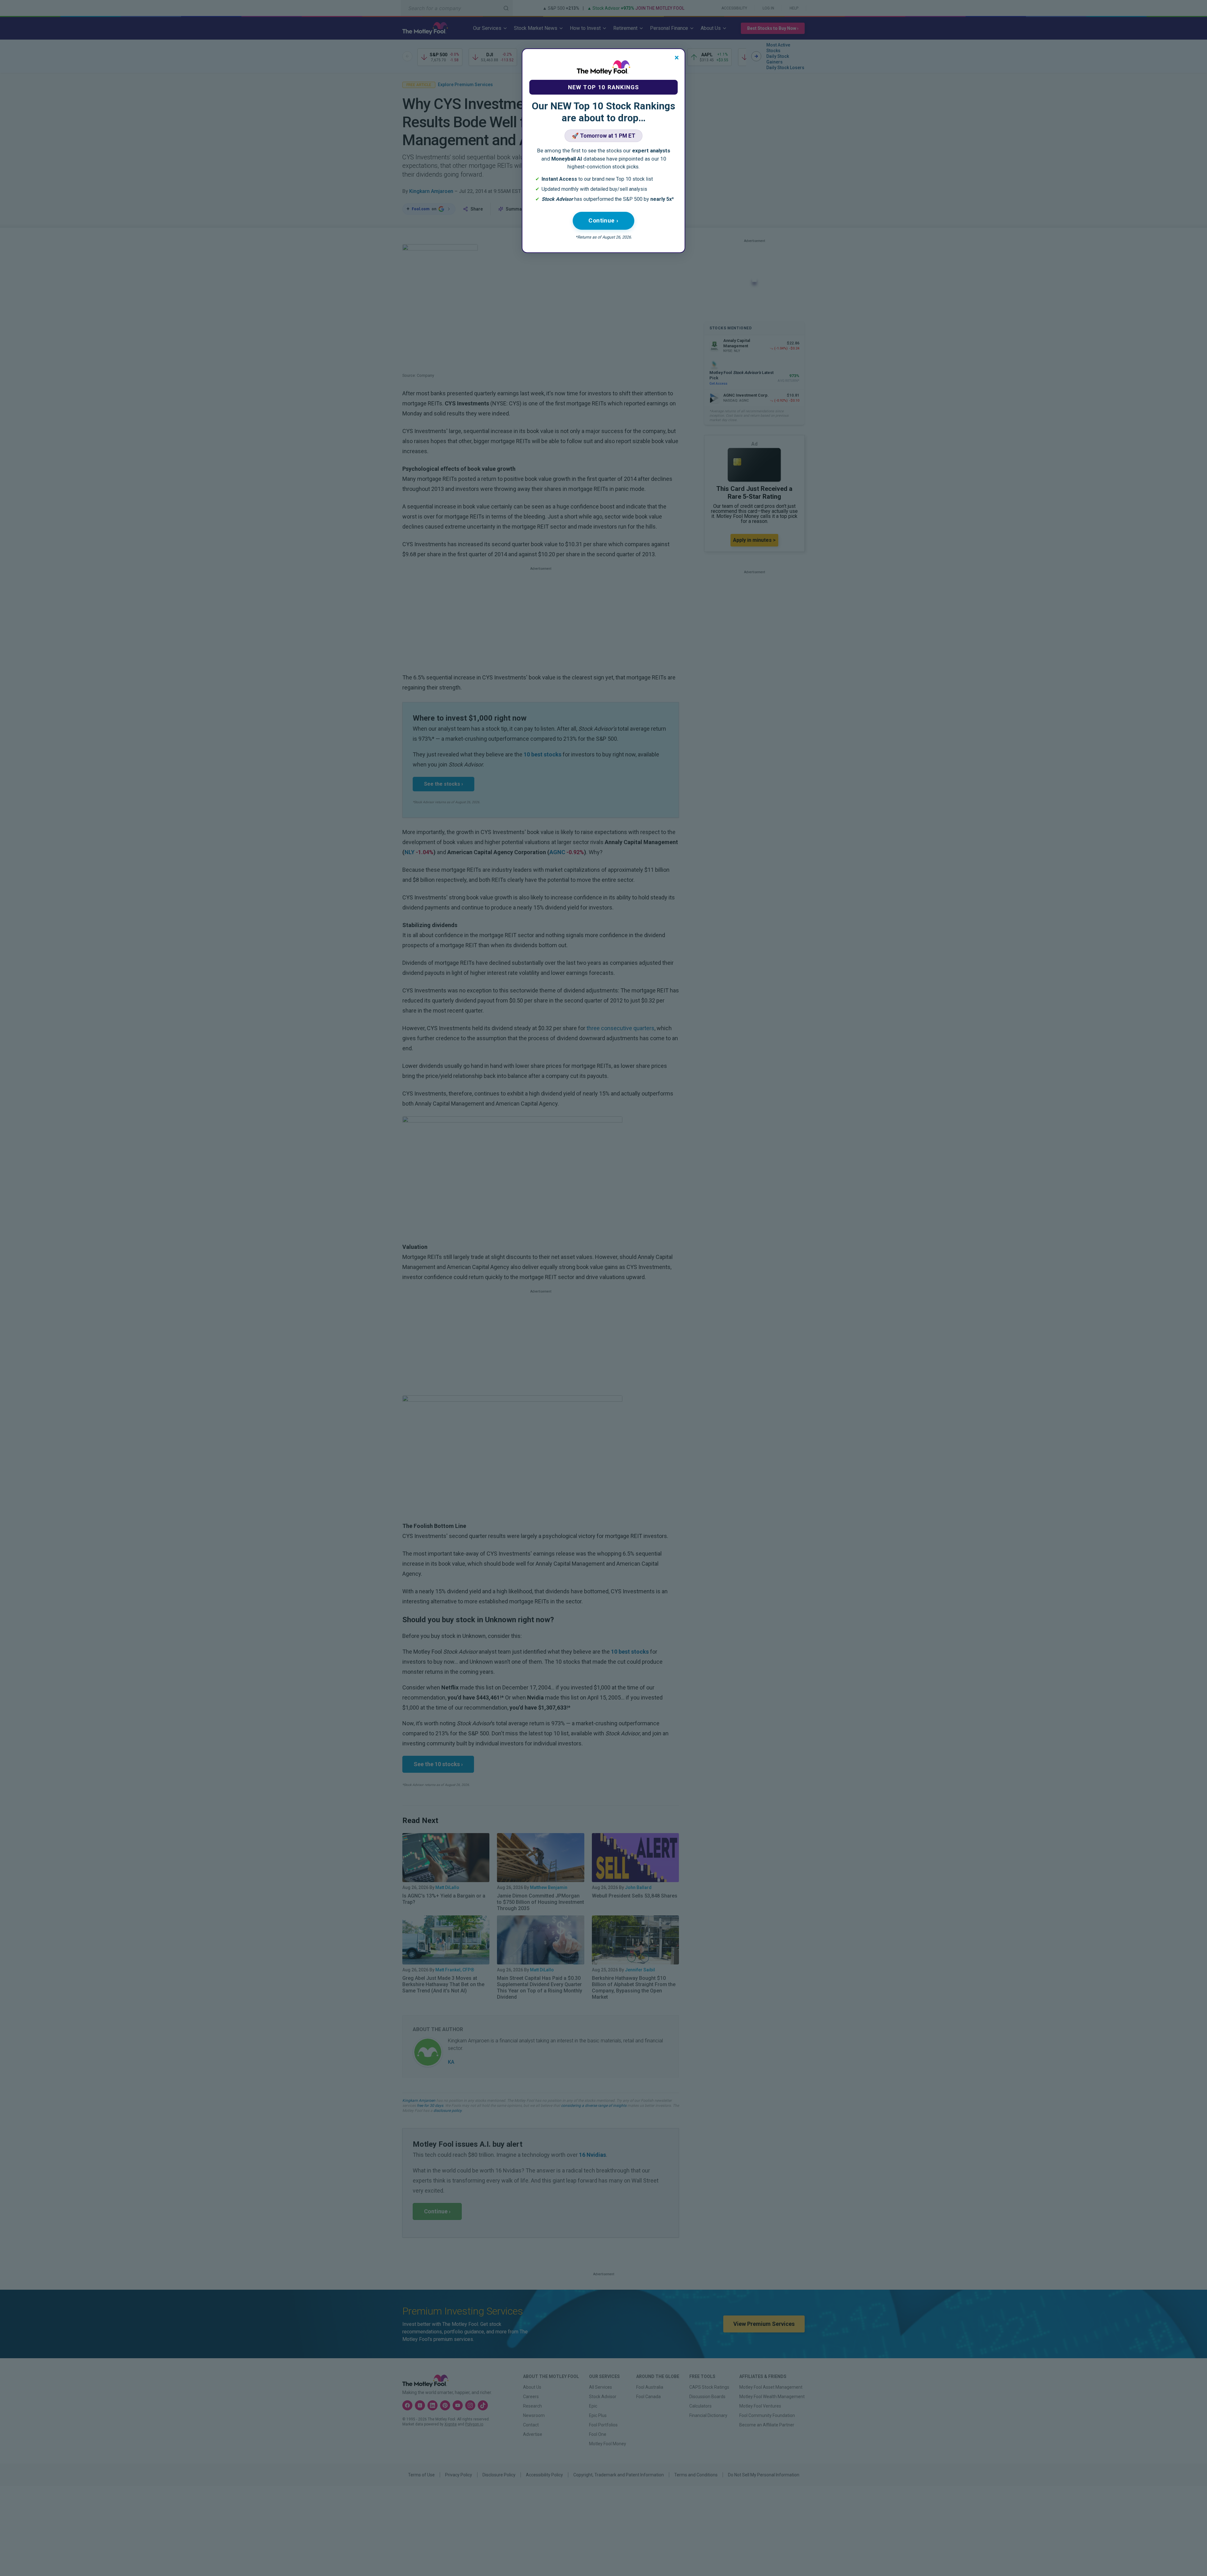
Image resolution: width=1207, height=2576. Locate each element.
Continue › (603, 220)
